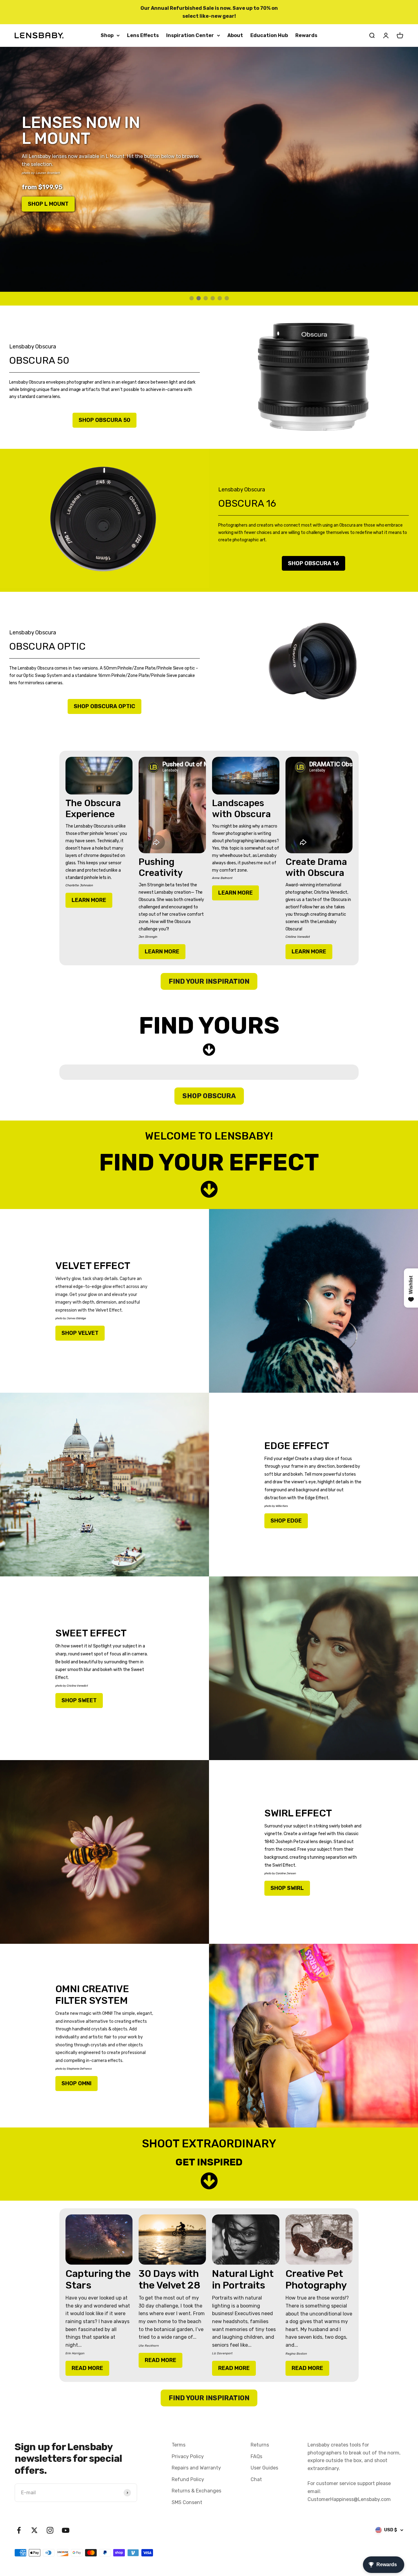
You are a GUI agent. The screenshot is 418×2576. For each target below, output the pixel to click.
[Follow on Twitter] (34, 2530)
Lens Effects (143, 35)
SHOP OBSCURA (209, 1096)
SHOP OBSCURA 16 (313, 563)
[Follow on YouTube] (66, 2530)
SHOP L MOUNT (48, 204)
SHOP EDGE (286, 1521)
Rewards (306, 35)
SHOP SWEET (79, 1700)
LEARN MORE (89, 900)
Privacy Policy (188, 2456)
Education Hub (269, 35)
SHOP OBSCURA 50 (104, 420)
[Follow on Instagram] (50, 2530)
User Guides (264, 2468)
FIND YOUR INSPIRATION (209, 981)
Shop (107, 35)
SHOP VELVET (80, 1333)
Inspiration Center (190, 35)
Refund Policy (188, 2479)
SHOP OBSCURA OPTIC (104, 706)
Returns (260, 2445)
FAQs (256, 2456)
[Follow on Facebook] (19, 2530)
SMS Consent (187, 2502)
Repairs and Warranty (196, 2468)
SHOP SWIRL (287, 1888)
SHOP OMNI (77, 2083)
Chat (256, 2479)
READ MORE (87, 2368)
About (235, 35)
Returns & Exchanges (196, 2491)
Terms (179, 2445)
